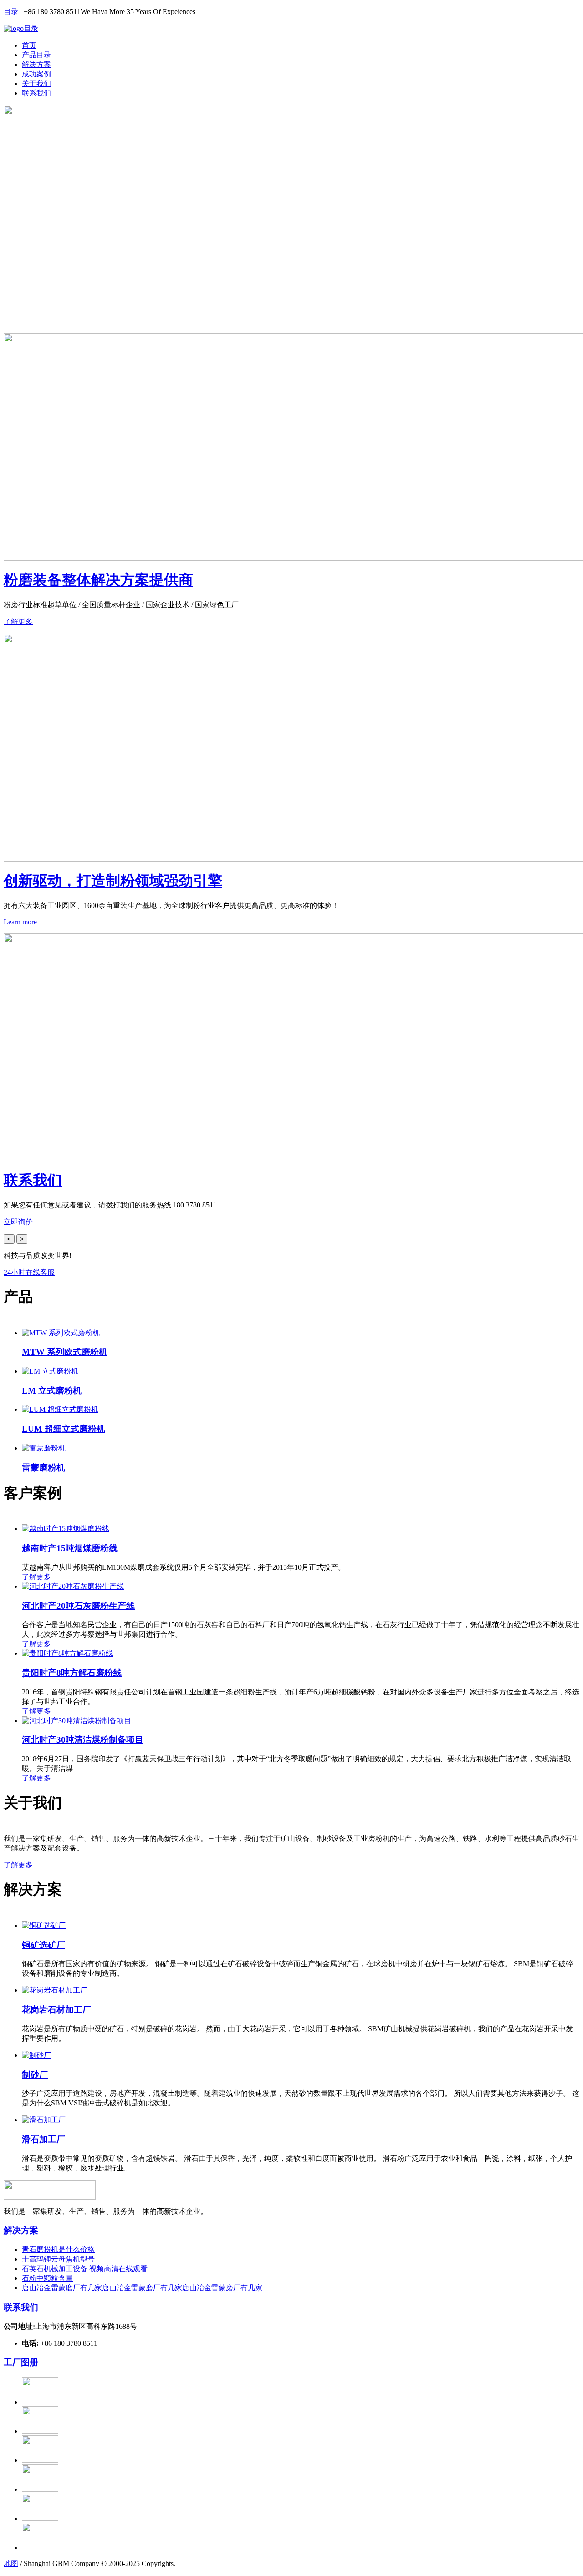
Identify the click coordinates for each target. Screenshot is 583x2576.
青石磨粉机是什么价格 (58, 2249)
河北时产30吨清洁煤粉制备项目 (83, 1740)
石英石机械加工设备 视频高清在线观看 (85, 2269)
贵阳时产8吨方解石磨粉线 (72, 1673)
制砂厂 (35, 2075)
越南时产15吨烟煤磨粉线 (70, 1548)
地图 (11, 2563)
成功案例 (36, 74)
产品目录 (36, 55)
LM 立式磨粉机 (52, 1391)
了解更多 (18, 621)
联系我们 (36, 93)
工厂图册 (21, 2362)
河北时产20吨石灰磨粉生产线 (78, 1606)
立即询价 (18, 1222)
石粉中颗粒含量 (47, 2278)
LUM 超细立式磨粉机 (64, 1429)
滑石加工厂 (43, 2139)
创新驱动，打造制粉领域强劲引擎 (113, 881)
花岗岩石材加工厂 (56, 2010)
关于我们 (36, 84)
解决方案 (36, 64)
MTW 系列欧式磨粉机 (65, 1352)
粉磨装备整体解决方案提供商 (98, 580)
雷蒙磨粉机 (43, 1468)
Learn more (20, 922)
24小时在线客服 (29, 1272)
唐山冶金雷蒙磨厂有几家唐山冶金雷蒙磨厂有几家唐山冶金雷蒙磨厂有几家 (142, 2288)
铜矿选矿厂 (43, 1945)
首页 (29, 45)
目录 (11, 12)
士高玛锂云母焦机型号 (58, 2259)
